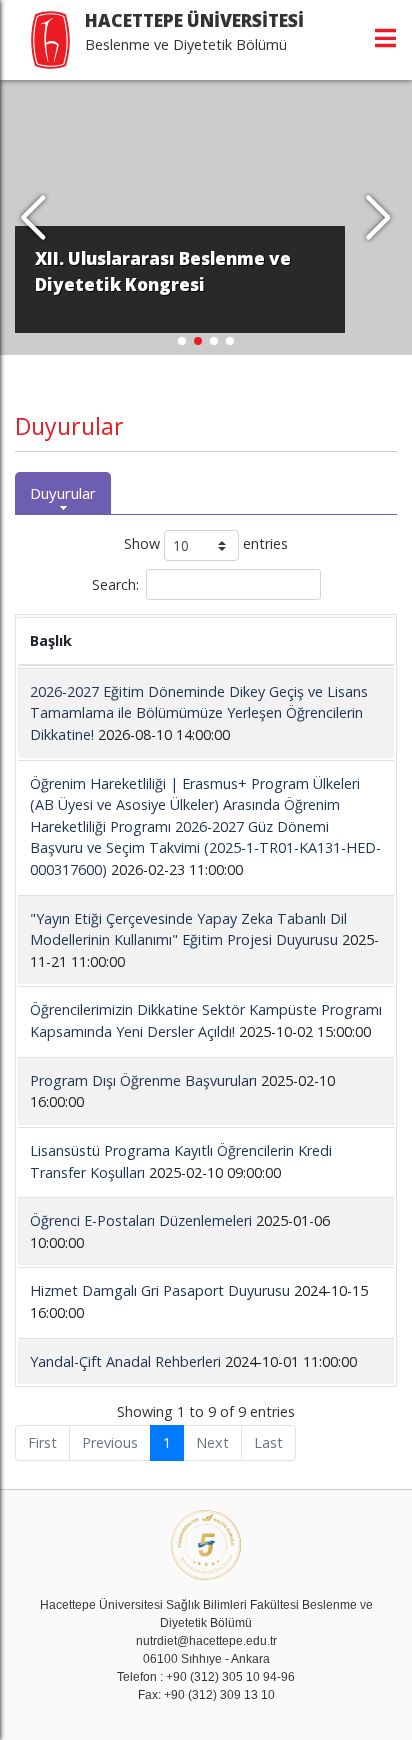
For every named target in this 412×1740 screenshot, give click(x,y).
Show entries (206, 544)
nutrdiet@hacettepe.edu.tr (206, 1641)
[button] (378, 218)
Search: (115, 584)
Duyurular (63, 493)
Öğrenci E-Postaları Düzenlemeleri (141, 1220)
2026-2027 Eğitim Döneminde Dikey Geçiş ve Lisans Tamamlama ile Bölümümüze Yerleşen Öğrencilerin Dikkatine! (199, 713)
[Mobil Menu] (385, 38)
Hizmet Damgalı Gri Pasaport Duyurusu (160, 1290)
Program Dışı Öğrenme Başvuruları (143, 1080)
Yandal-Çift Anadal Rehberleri (125, 1361)
